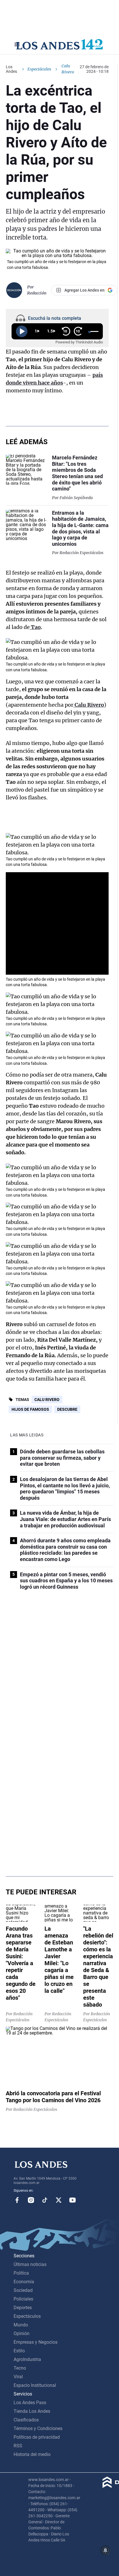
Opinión (22, 2333)
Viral (18, 2377)
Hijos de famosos (30, 1409)
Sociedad (23, 2290)
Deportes (23, 2308)
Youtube (72, 2200)
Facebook (17, 2200)
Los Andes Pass (30, 2403)
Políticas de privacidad (37, 2437)
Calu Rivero (47, 1400)
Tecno (20, 2368)
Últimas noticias (30, 2264)
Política (21, 2273)
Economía (24, 2282)
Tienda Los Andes (32, 2411)
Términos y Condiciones (38, 2428)
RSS (18, 2446)
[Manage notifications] (105, 2550)
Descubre (67, 1409)
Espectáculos (39, 69)
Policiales (23, 2299)
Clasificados (26, 2420)
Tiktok (45, 2200)
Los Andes (11, 69)
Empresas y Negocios (36, 2342)
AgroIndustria (27, 2359)
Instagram (31, 2200)
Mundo (21, 2325)
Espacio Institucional (35, 2385)
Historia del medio (32, 2454)
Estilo (19, 2351)
